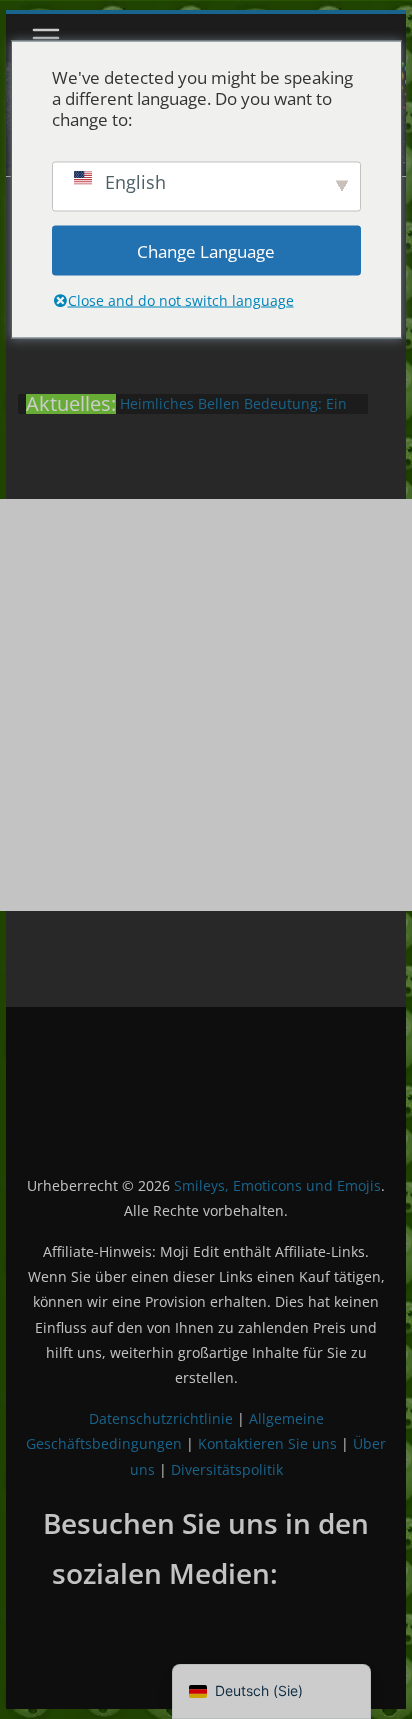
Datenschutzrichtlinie (161, 1418)
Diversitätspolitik (227, 1469)
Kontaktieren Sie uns (267, 1443)
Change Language (206, 250)
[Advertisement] (206, 705)
